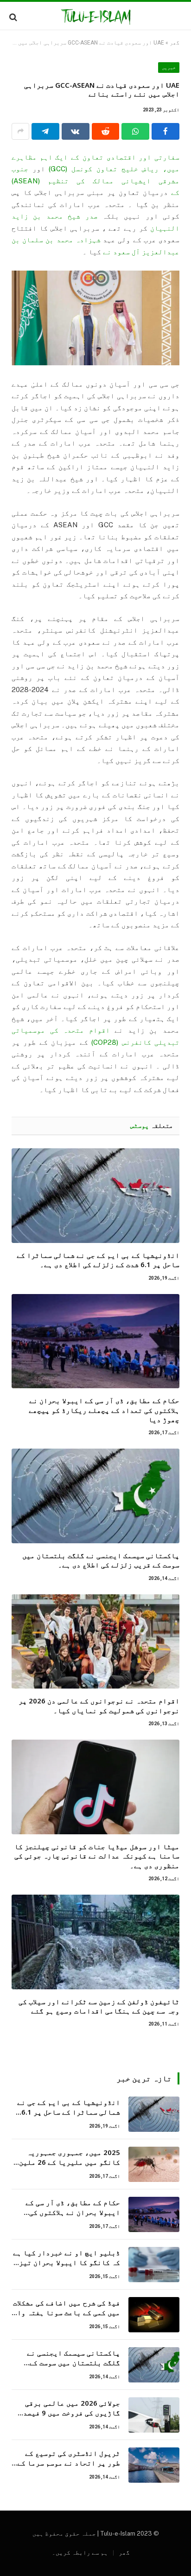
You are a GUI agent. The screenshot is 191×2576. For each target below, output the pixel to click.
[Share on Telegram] (45, 131)
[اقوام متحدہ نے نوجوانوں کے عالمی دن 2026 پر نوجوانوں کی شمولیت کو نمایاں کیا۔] (95, 1642)
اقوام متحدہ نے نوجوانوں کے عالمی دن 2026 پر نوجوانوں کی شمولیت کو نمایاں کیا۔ (99, 1705)
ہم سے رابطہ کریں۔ (80, 2553)
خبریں (169, 68)
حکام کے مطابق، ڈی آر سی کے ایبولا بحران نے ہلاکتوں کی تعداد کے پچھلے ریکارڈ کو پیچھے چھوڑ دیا (104, 1410)
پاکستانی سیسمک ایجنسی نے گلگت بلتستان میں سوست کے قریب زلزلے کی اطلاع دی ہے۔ (101, 1560)
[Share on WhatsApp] (135, 131)
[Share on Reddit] (106, 131)
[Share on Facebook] (166, 131)
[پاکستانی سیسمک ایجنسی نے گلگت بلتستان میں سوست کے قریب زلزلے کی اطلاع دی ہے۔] (95, 1496)
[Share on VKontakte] (76, 131)
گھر (175, 43)
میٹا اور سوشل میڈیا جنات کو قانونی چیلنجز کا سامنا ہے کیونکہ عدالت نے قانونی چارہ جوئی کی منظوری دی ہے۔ (97, 1856)
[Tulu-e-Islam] (96, 17)
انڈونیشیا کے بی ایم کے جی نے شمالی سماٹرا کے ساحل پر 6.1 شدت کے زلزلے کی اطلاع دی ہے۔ (98, 1260)
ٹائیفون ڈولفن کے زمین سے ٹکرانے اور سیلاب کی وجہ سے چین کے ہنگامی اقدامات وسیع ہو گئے (99, 2006)
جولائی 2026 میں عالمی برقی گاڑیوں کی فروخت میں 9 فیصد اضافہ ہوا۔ (72, 2413)
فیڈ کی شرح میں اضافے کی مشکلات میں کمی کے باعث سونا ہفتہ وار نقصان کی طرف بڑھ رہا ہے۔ (67, 2313)
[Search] (14, 17)
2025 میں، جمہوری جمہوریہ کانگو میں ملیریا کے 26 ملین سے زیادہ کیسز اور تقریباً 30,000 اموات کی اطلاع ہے (70, 2167)
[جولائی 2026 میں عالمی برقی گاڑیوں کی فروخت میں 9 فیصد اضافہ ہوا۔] (154, 2415)
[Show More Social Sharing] (20, 131)
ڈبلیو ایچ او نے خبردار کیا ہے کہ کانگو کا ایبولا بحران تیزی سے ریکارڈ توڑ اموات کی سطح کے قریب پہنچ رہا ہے (67, 2267)
